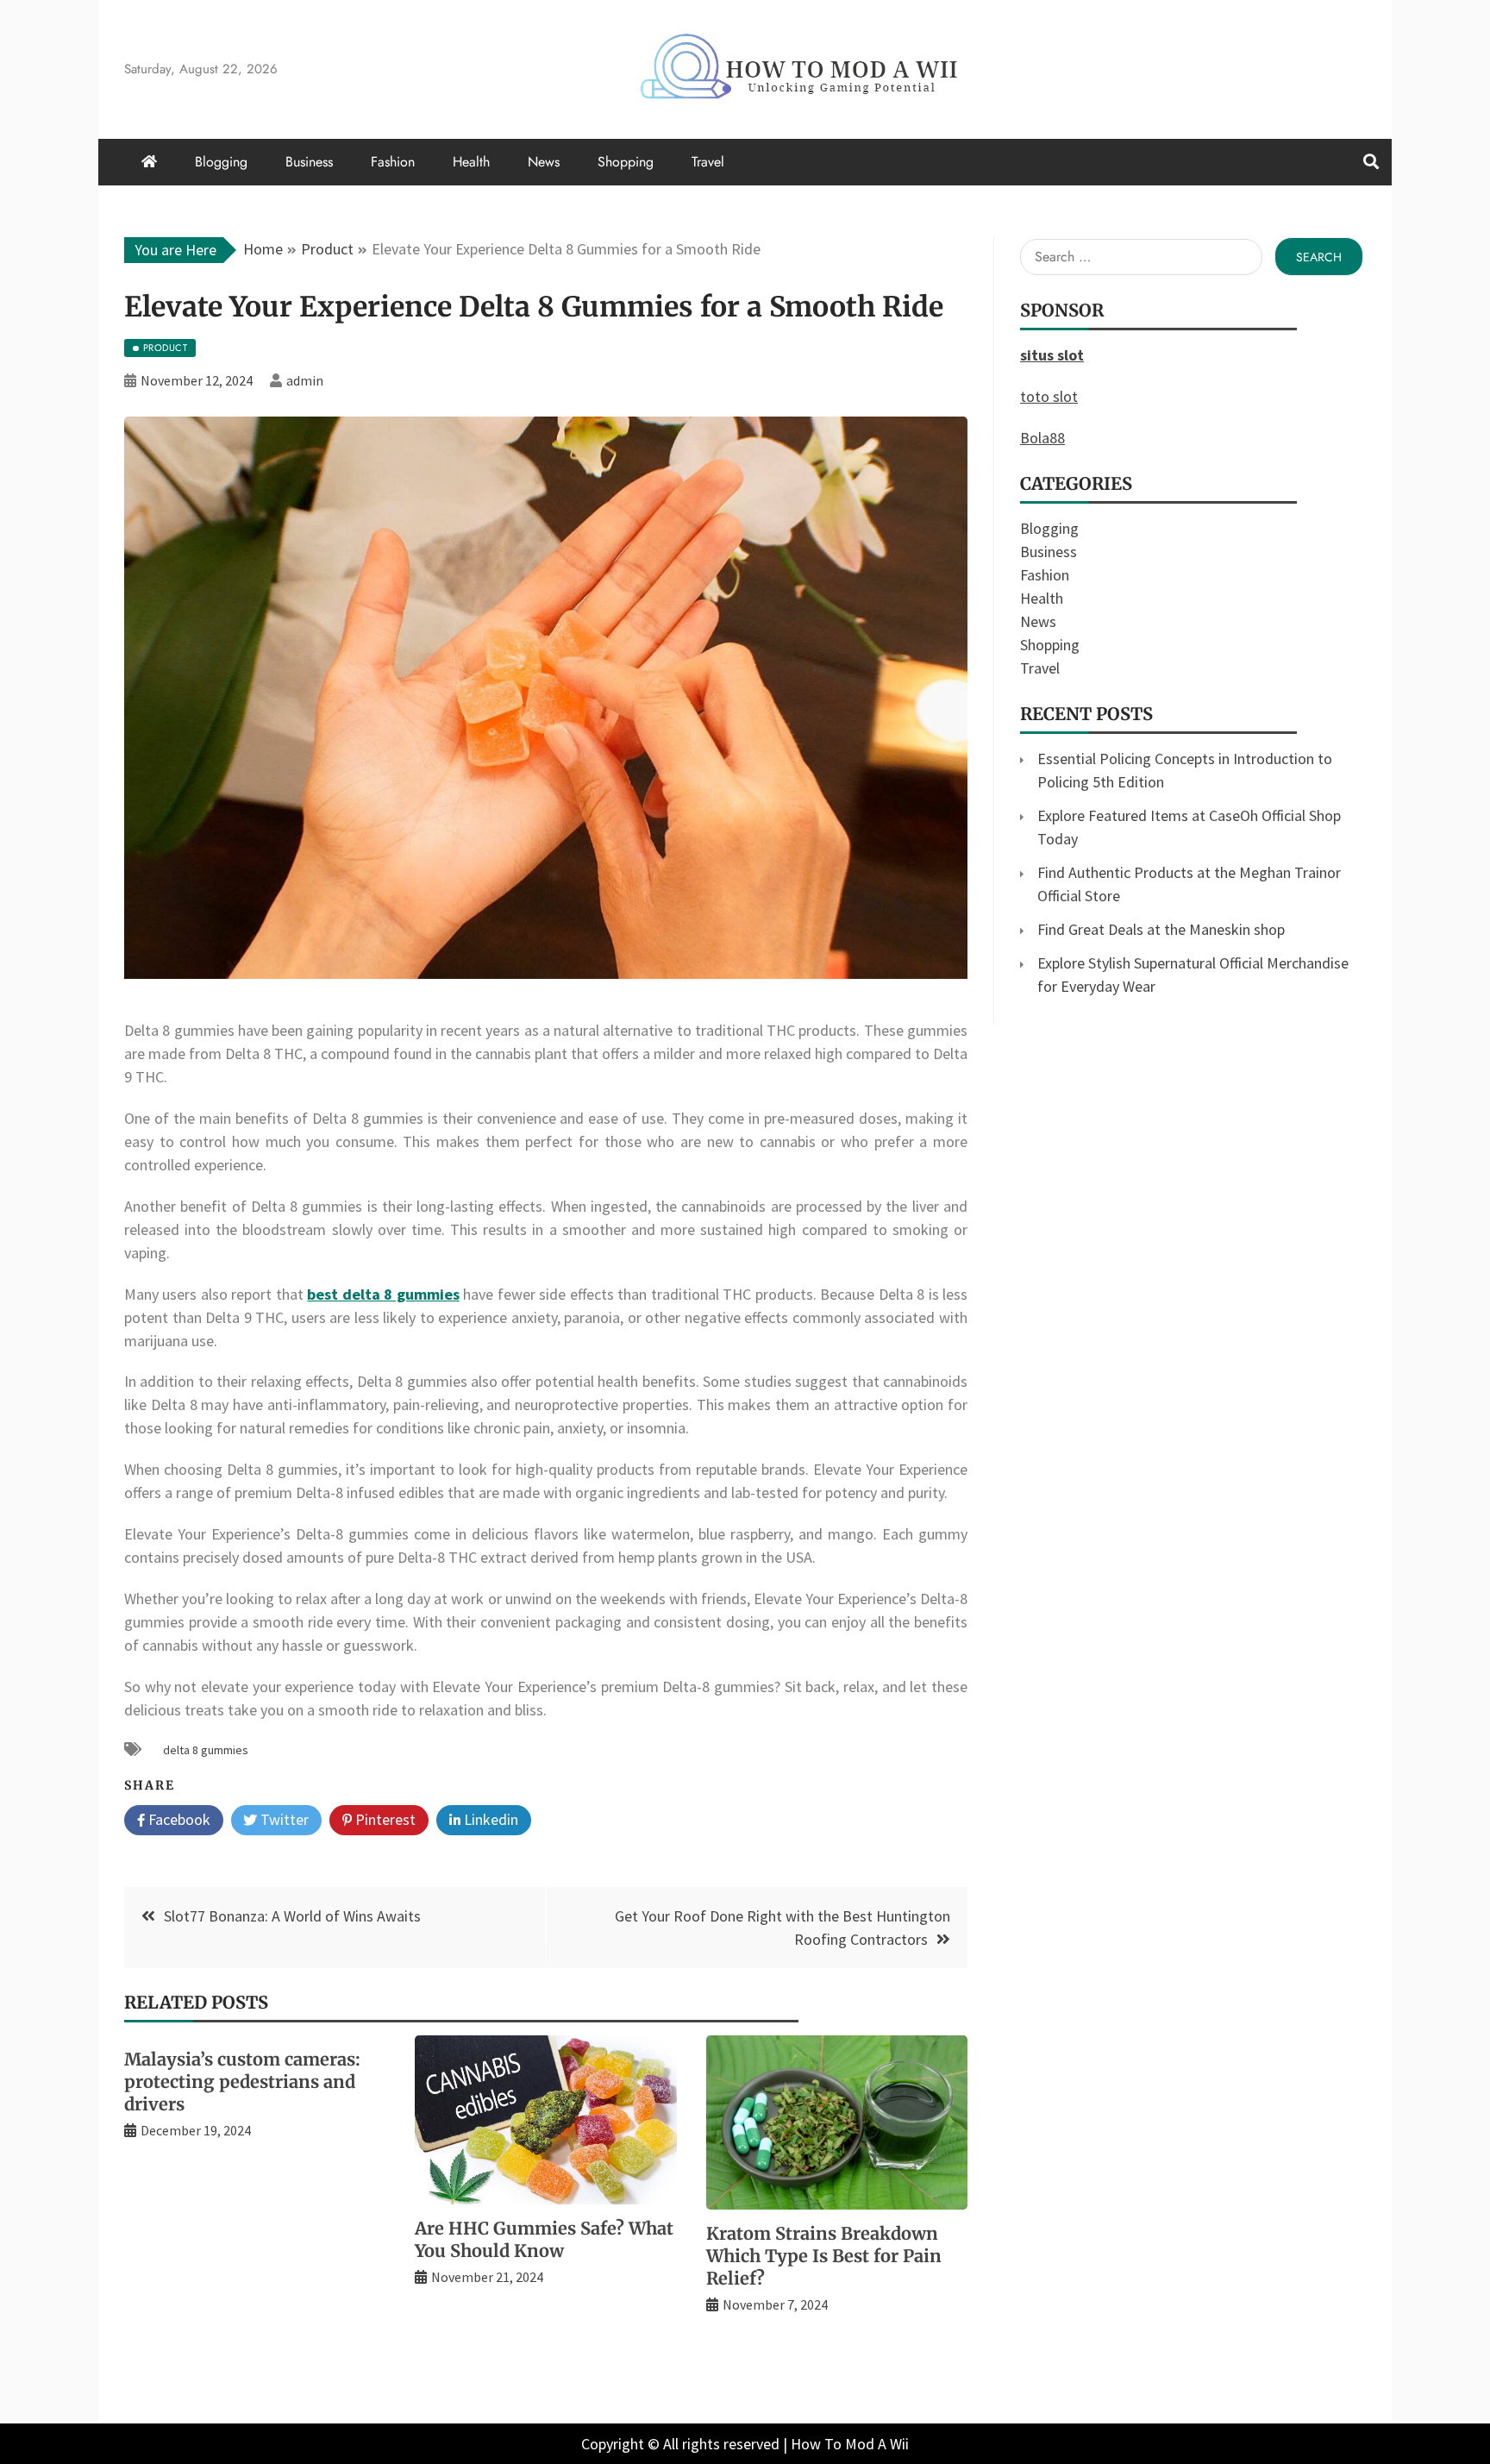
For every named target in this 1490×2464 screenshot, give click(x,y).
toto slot (1049, 396)
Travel (708, 162)
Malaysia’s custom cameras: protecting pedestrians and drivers (242, 2082)
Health (471, 162)
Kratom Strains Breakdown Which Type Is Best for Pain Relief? (824, 2256)
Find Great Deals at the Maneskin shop (1161, 929)
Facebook (178, 1819)
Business (309, 162)
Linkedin (489, 1819)
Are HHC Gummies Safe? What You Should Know (544, 2239)
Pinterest (384, 1819)
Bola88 (1042, 438)
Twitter (283, 1819)
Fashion (393, 162)
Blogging (221, 162)
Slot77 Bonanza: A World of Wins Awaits (292, 1916)
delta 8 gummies (206, 1750)
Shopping (626, 162)
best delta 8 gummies (383, 1294)
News (544, 162)
